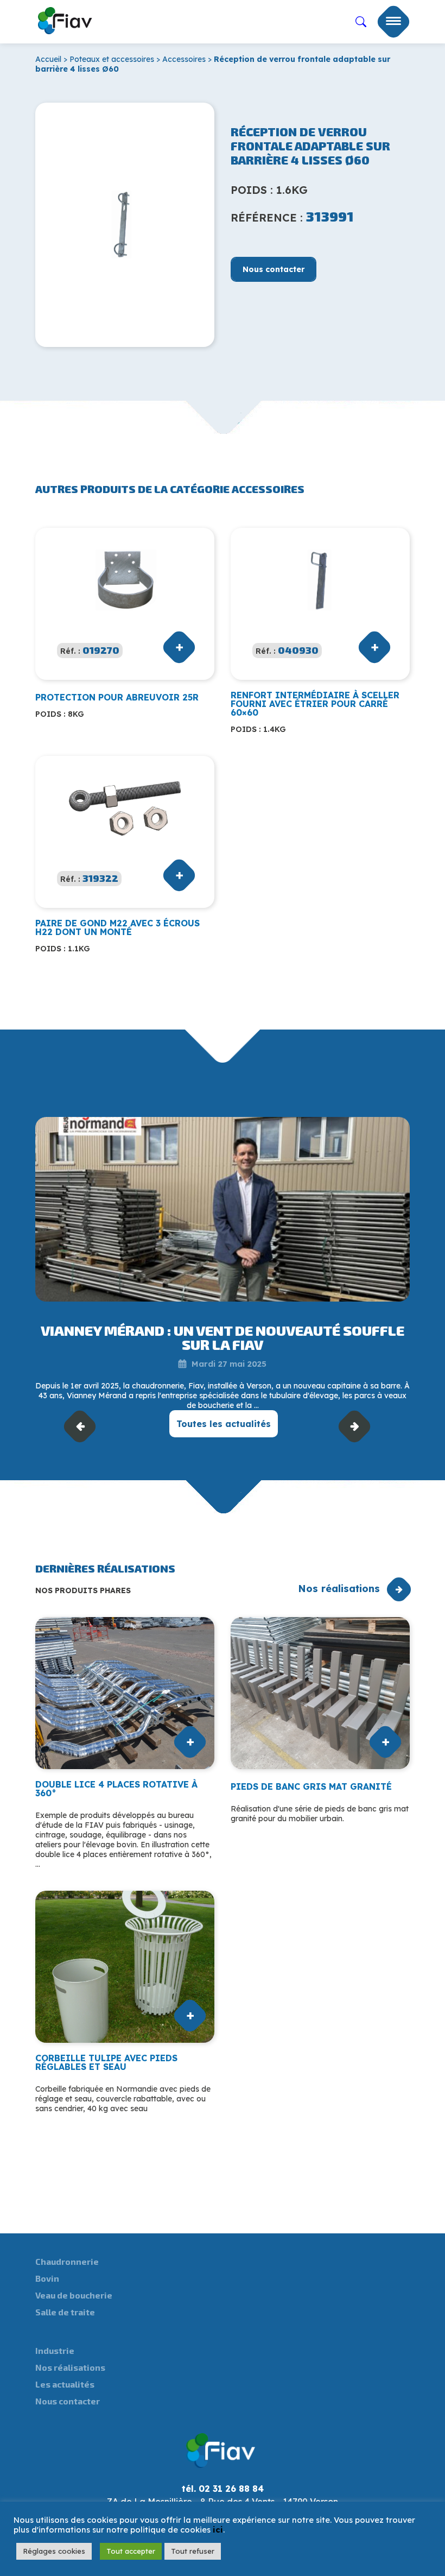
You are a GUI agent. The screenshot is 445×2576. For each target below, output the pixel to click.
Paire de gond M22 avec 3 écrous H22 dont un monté (117, 927)
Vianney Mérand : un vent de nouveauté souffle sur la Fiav (223, 1337)
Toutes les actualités (224, 1424)
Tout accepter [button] (131, 2551)
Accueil (48, 59)
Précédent (80, 1426)
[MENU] (393, 22)
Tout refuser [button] (193, 2551)
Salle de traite (65, 2312)
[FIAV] (65, 18)
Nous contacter (274, 269)
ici (218, 2530)
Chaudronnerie (67, 2261)
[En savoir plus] (223, 1209)
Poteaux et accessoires (112, 59)
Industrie (55, 2350)
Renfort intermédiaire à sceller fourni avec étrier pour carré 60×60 (315, 704)
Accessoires (184, 59)
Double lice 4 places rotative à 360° (116, 1789)
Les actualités (65, 2384)
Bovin (47, 2278)
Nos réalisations (339, 1589)
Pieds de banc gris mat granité (311, 1786)
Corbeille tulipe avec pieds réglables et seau (106, 2062)
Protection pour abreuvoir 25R (117, 697)
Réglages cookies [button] (54, 2551)
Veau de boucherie (74, 2295)
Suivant (355, 1426)
